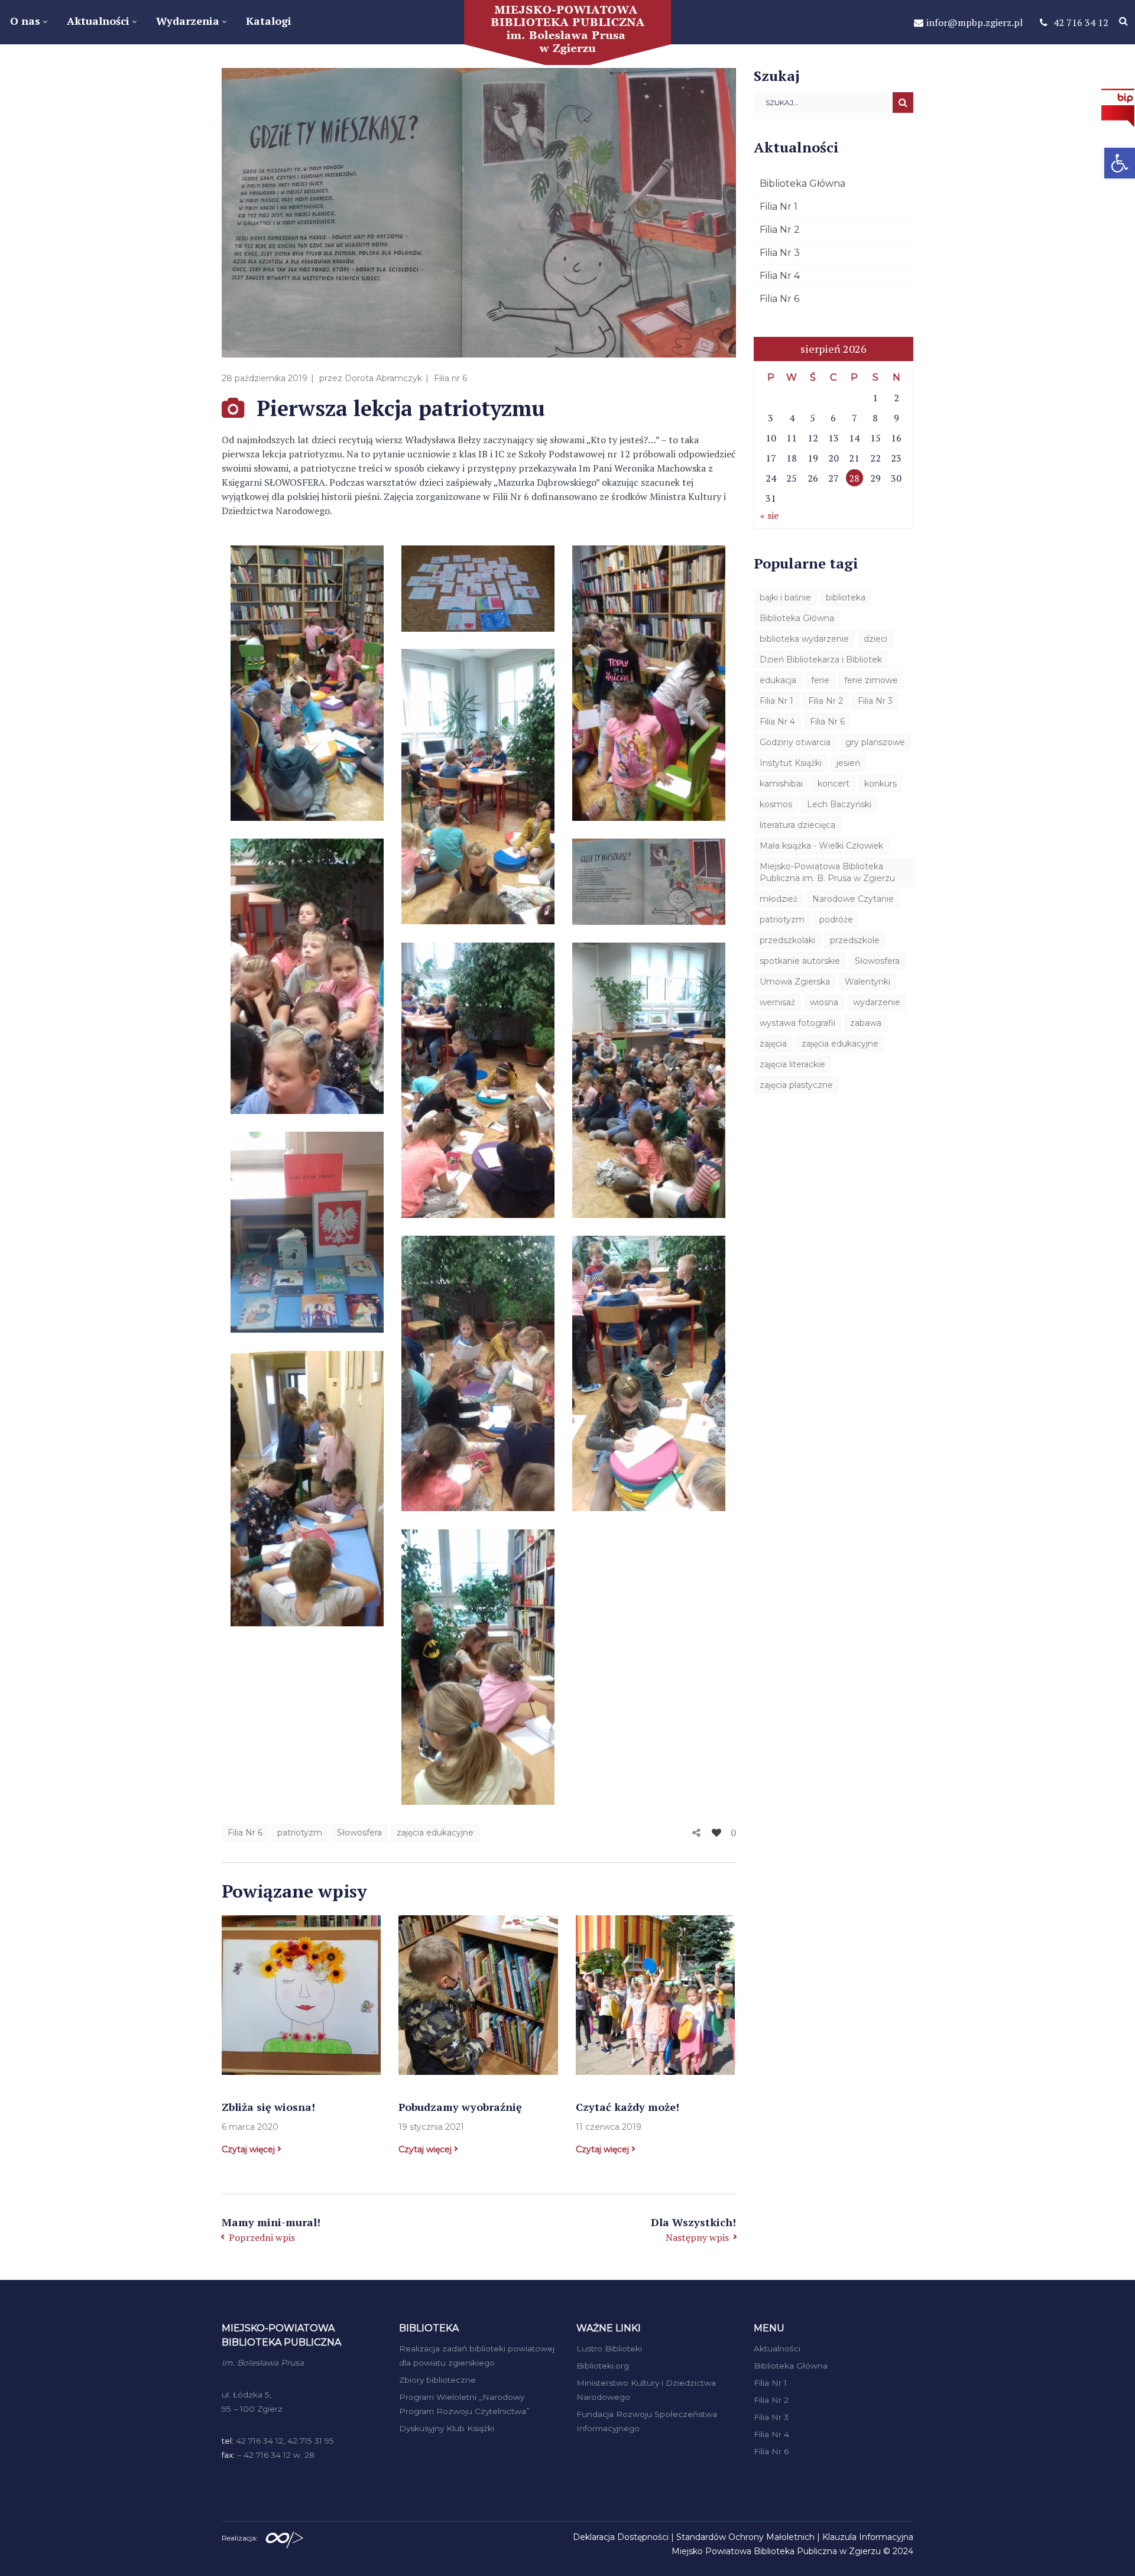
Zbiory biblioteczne (437, 2380)
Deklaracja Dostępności (621, 2537)
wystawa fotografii (797, 1023)
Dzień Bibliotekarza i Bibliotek (821, 660)
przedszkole (855, 940)
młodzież (779, 899)
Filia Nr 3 (780, 253)
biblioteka (846, 597)
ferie (820, 680)
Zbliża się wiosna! (268, 2107)
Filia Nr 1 (779, 207)
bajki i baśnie (785, 597)
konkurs (881, 784)
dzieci (875, 639)
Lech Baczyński (839, 804)
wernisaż (777, 1002)
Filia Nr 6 (245, 1833)
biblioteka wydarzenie (804, 639)
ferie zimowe (871, 680)
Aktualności (777, 2348)
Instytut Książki (791, 763)
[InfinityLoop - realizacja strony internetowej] (284, 2537)
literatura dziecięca (797, 825)
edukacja (778, 680)
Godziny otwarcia (795, 742)
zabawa (866, 1023)
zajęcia (773, 1044)
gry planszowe (875, 742)
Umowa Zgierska (795, 982)
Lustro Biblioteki (609, 2348)
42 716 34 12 (1081, 22)
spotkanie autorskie (800, 961)
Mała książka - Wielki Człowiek (821, 846)
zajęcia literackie (792, 1064)
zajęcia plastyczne (796, 1085)
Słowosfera (359, 1833)
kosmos (776, 804)
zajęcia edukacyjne (435, 1833)
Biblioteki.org (603, 2366)
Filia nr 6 (450, 378)
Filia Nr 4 (780, 276)
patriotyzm (300, 1833)
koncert (834, 784)
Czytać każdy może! (628, 2107)
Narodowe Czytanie (853, 899)
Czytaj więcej (248, 2149)
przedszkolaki (787, 940)
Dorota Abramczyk (383, 378)
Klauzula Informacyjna (868, 2537)
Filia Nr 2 (780, 230)
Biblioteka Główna (802, 183)
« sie (769, 515)
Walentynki (868, 982)
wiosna (824, 1002)
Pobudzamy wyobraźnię (460, 2107)
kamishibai (781, 784)
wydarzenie (877, 1002)
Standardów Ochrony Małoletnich (745, 2537)
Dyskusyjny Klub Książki (447, 2428)
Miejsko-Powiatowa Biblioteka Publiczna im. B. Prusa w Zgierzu (827, 872)
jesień (848, 763)
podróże (836, 920)
